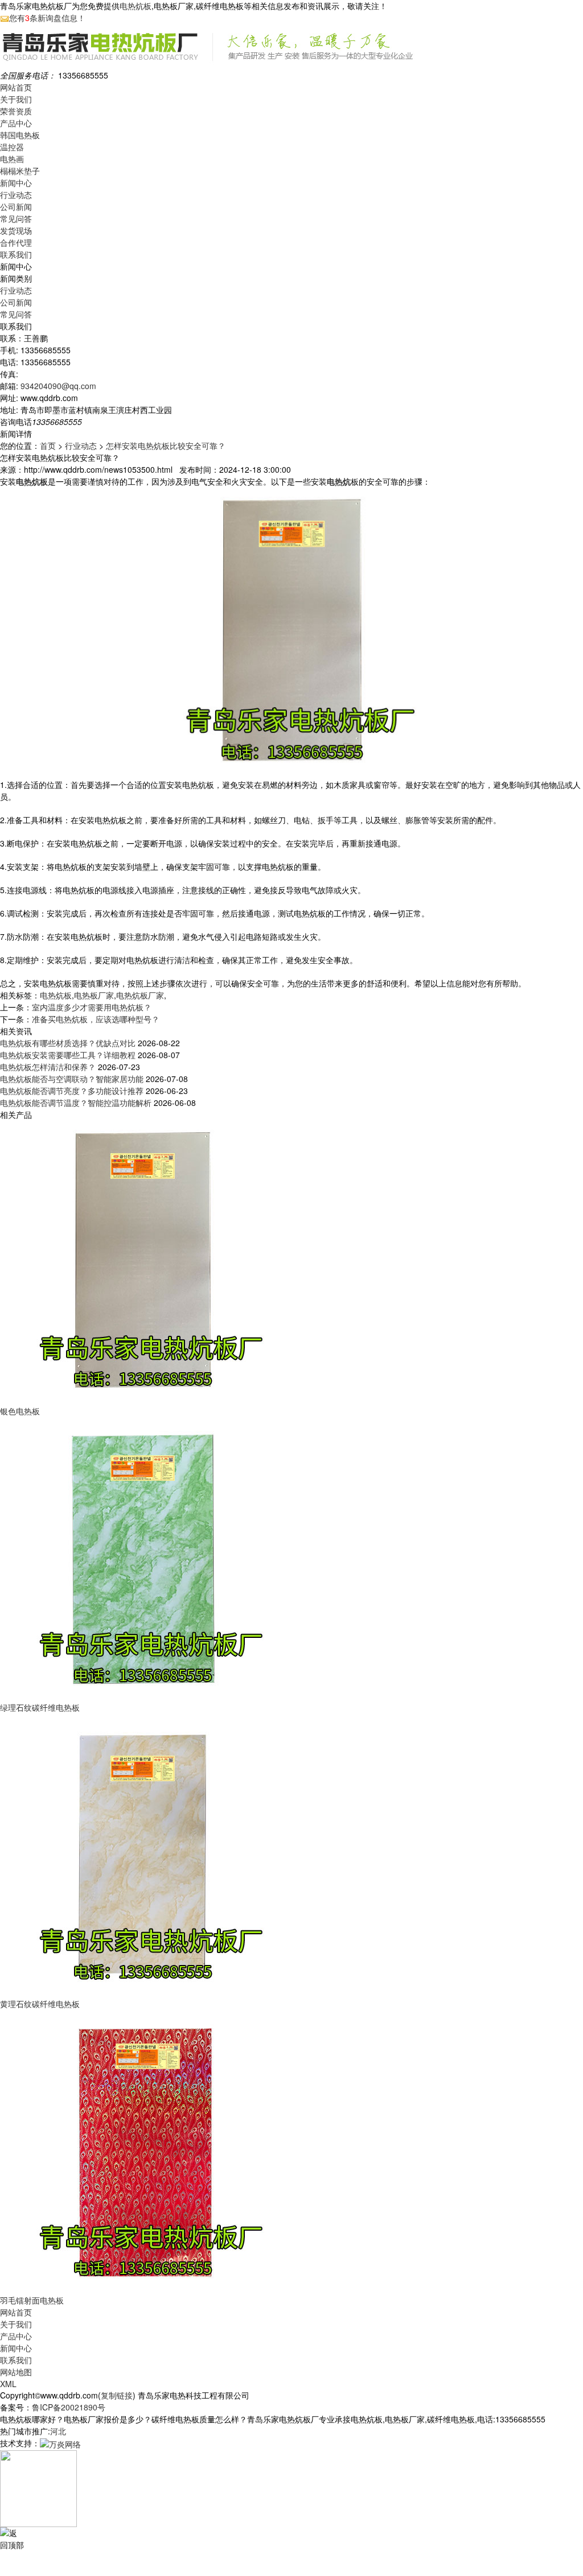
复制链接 (117, 2395)
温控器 (12, 147)
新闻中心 (16, 183)
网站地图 (16, 2372)
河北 (58, 2431)
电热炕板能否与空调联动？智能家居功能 (72, 1079)
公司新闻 (16, 207)
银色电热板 (20, 1411)
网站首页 (16, 87)
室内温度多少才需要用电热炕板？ (92, 1007)
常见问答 (16, 218)
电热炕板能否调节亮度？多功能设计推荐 (72, 1091)
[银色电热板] (142, 1262)
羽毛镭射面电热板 (32, 2300)
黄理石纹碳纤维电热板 (40, 2004)
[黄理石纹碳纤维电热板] (142, 1855)
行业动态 (16, 195)
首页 (48, 445)
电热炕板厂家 (140, 995)
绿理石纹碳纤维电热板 (40, 1707)
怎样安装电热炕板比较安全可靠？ (166, 445)
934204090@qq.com (58, 386)
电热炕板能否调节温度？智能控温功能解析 (76, 1103)
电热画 (12, 159)
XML (8, 2384)
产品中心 (16, 123)
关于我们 (16, 99)
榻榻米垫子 (20, 171)
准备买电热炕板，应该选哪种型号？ (96, 1019)
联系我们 (16, 254)
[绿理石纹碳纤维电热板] (142, 1558)
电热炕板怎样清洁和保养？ (48, 1067)
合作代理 (16, 242)
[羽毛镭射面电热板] (142, 2151)
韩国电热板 (20, 135)
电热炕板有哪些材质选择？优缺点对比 (68, 1043)
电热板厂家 (94, 995)
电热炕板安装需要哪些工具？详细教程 (68, 1055)
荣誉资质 (16, 111)
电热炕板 (136, 6)
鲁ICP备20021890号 (69, 2407)
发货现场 (16, 230)
